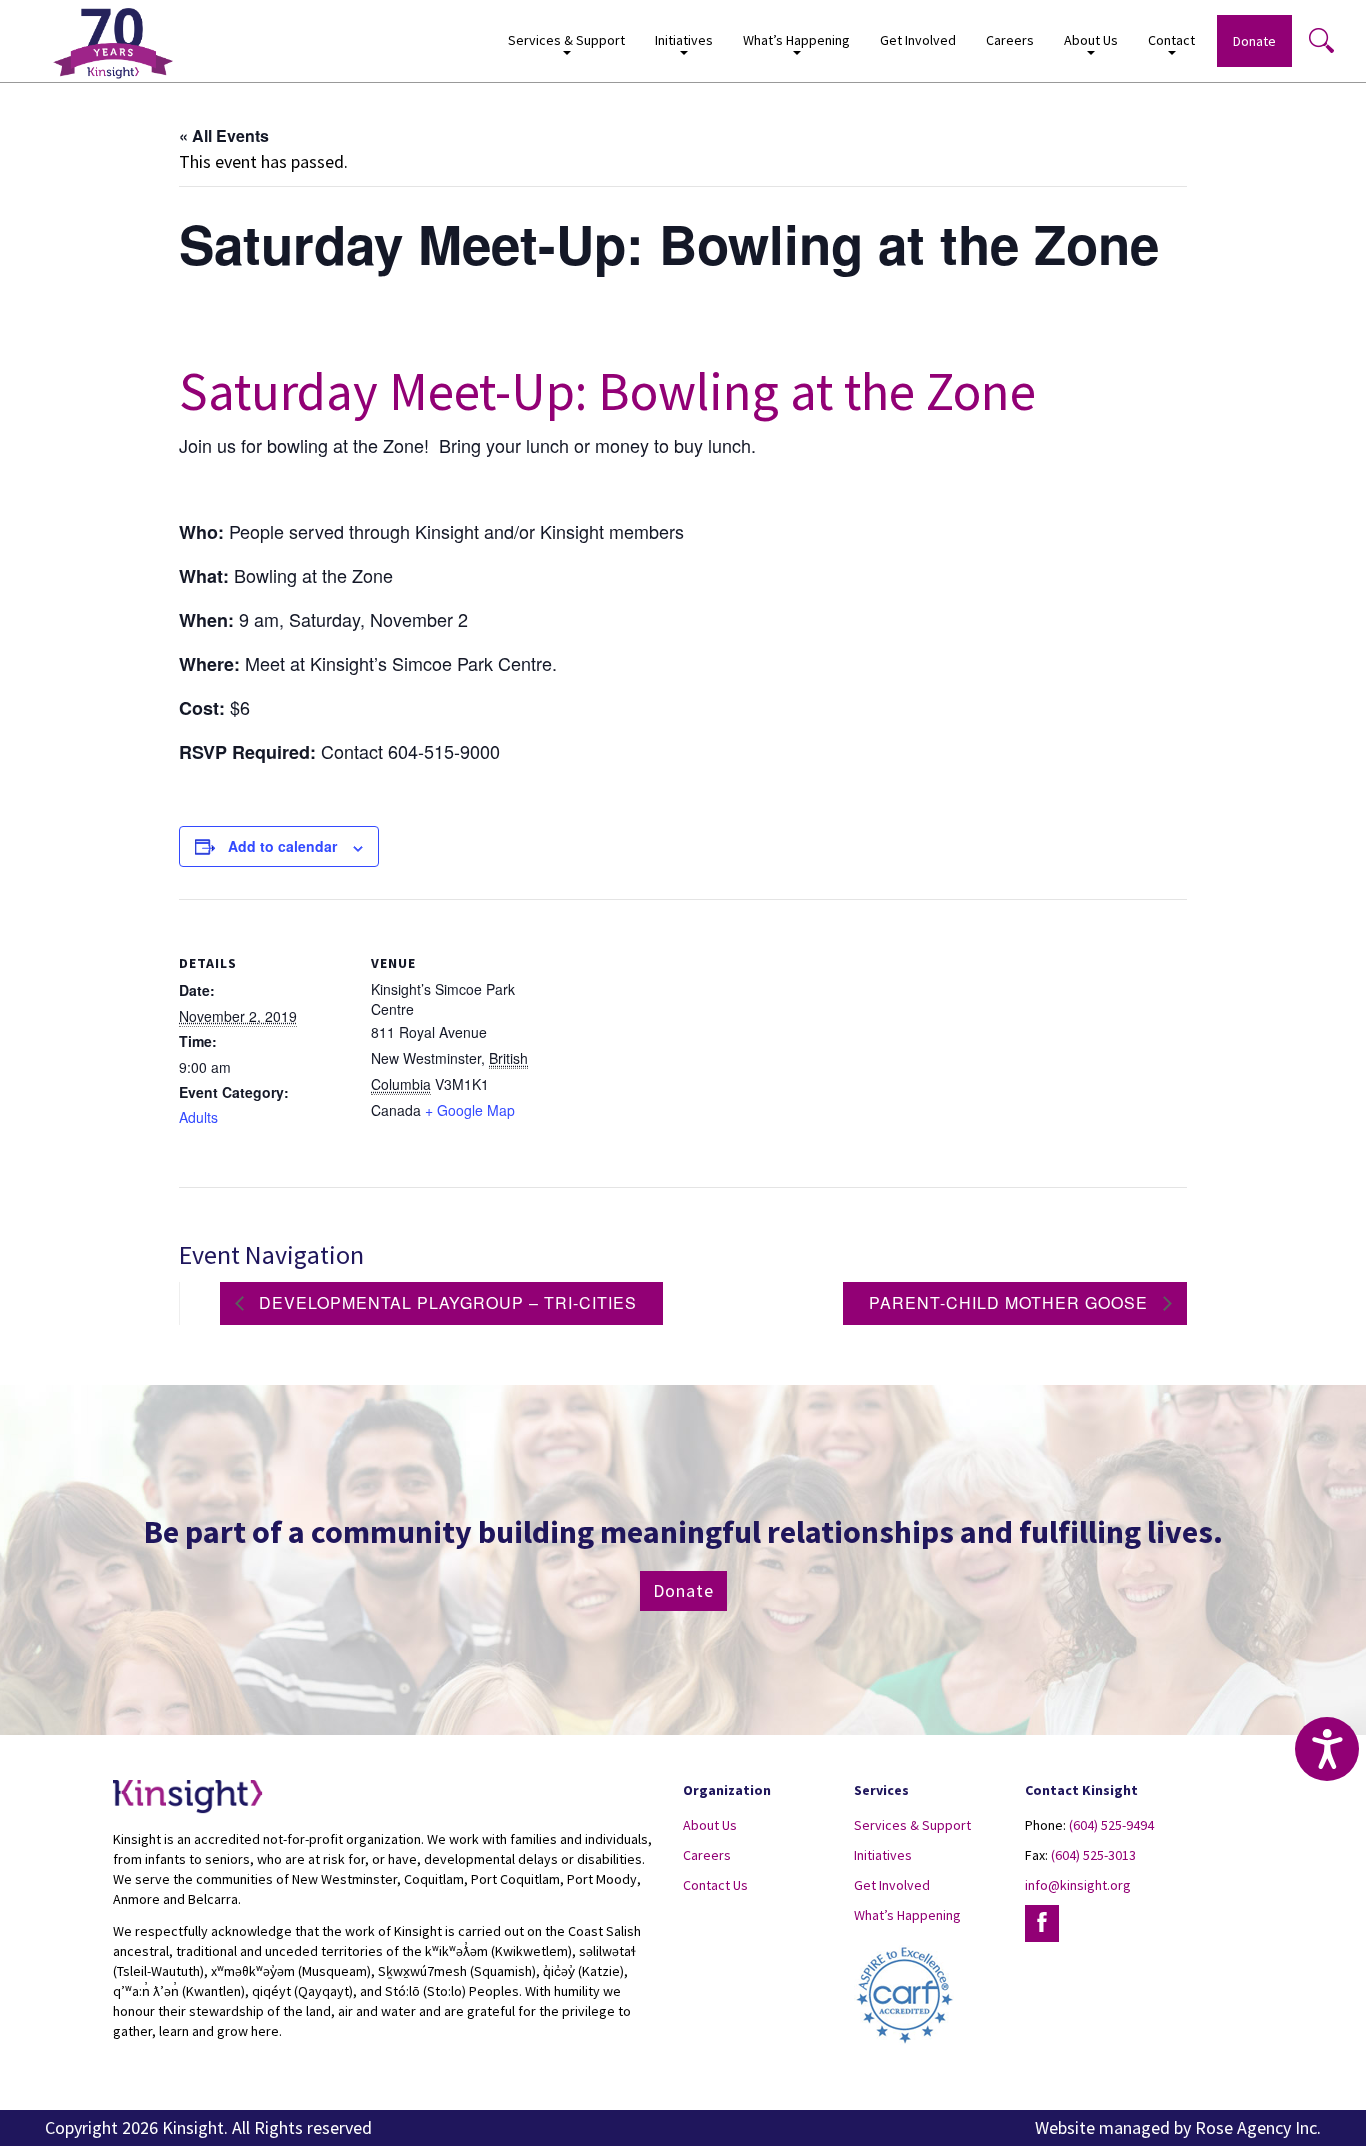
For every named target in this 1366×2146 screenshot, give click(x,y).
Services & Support (912, 1825)
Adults (198, 1117)
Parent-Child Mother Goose (1011, 1302)
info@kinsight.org (1078, 1885)
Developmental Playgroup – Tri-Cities (445, 1302)
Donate (1254, 41)
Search (1321, 40)
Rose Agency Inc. (1258, 2127)
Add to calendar (282, 846)
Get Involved (918, 40)
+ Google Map (470, 1110)
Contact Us (715, 1885)
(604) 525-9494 (1111, 1825)
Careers (1010, 40)
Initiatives (883, 1855)
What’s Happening (907, 1915)
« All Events (224, 135)
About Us (710, 1825)
